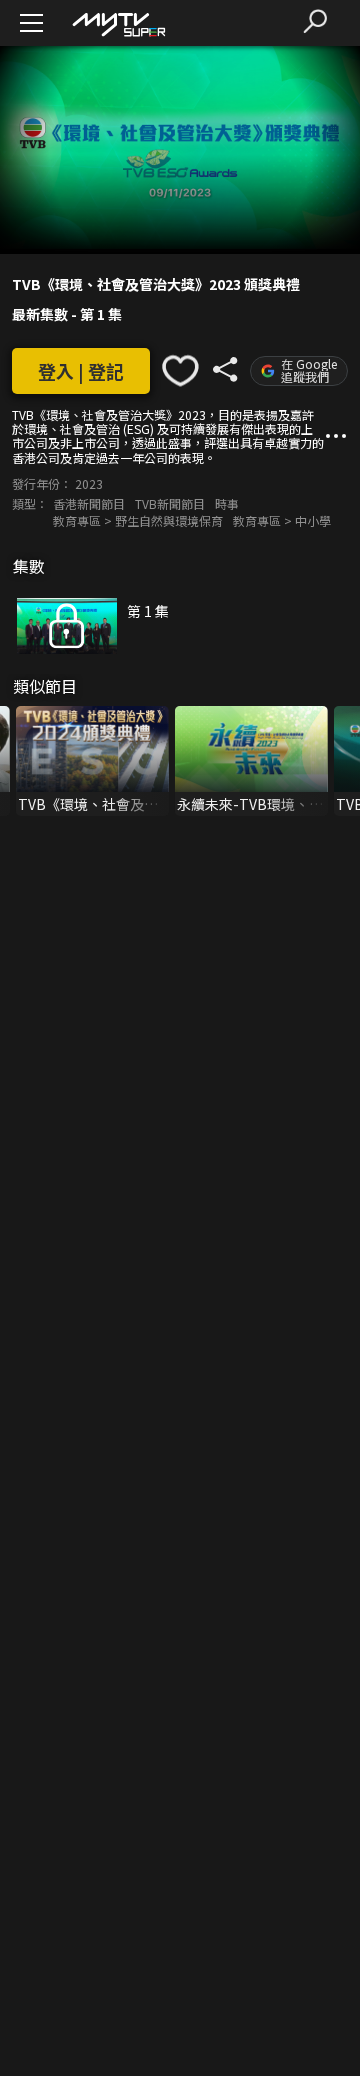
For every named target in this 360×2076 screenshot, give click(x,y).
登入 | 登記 (81, 371)
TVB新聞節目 (170, 503)
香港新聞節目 (89, 503)
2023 (89, 483)
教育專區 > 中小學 (282, 520)
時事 (227, 503)
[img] (118, 23)
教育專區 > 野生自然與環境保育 (138, 520)
